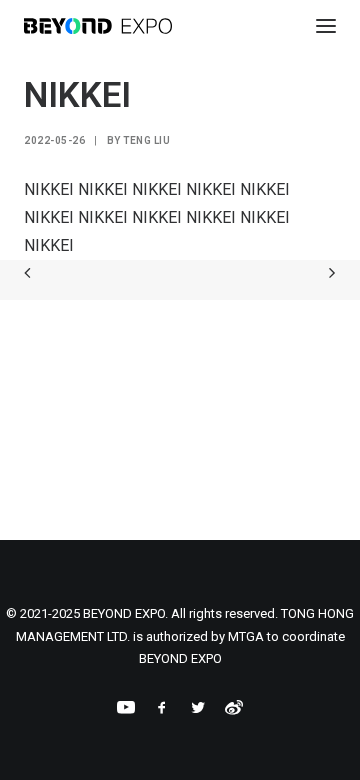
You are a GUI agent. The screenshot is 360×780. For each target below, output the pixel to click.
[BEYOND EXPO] (98, 26)
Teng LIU (146, 140)
